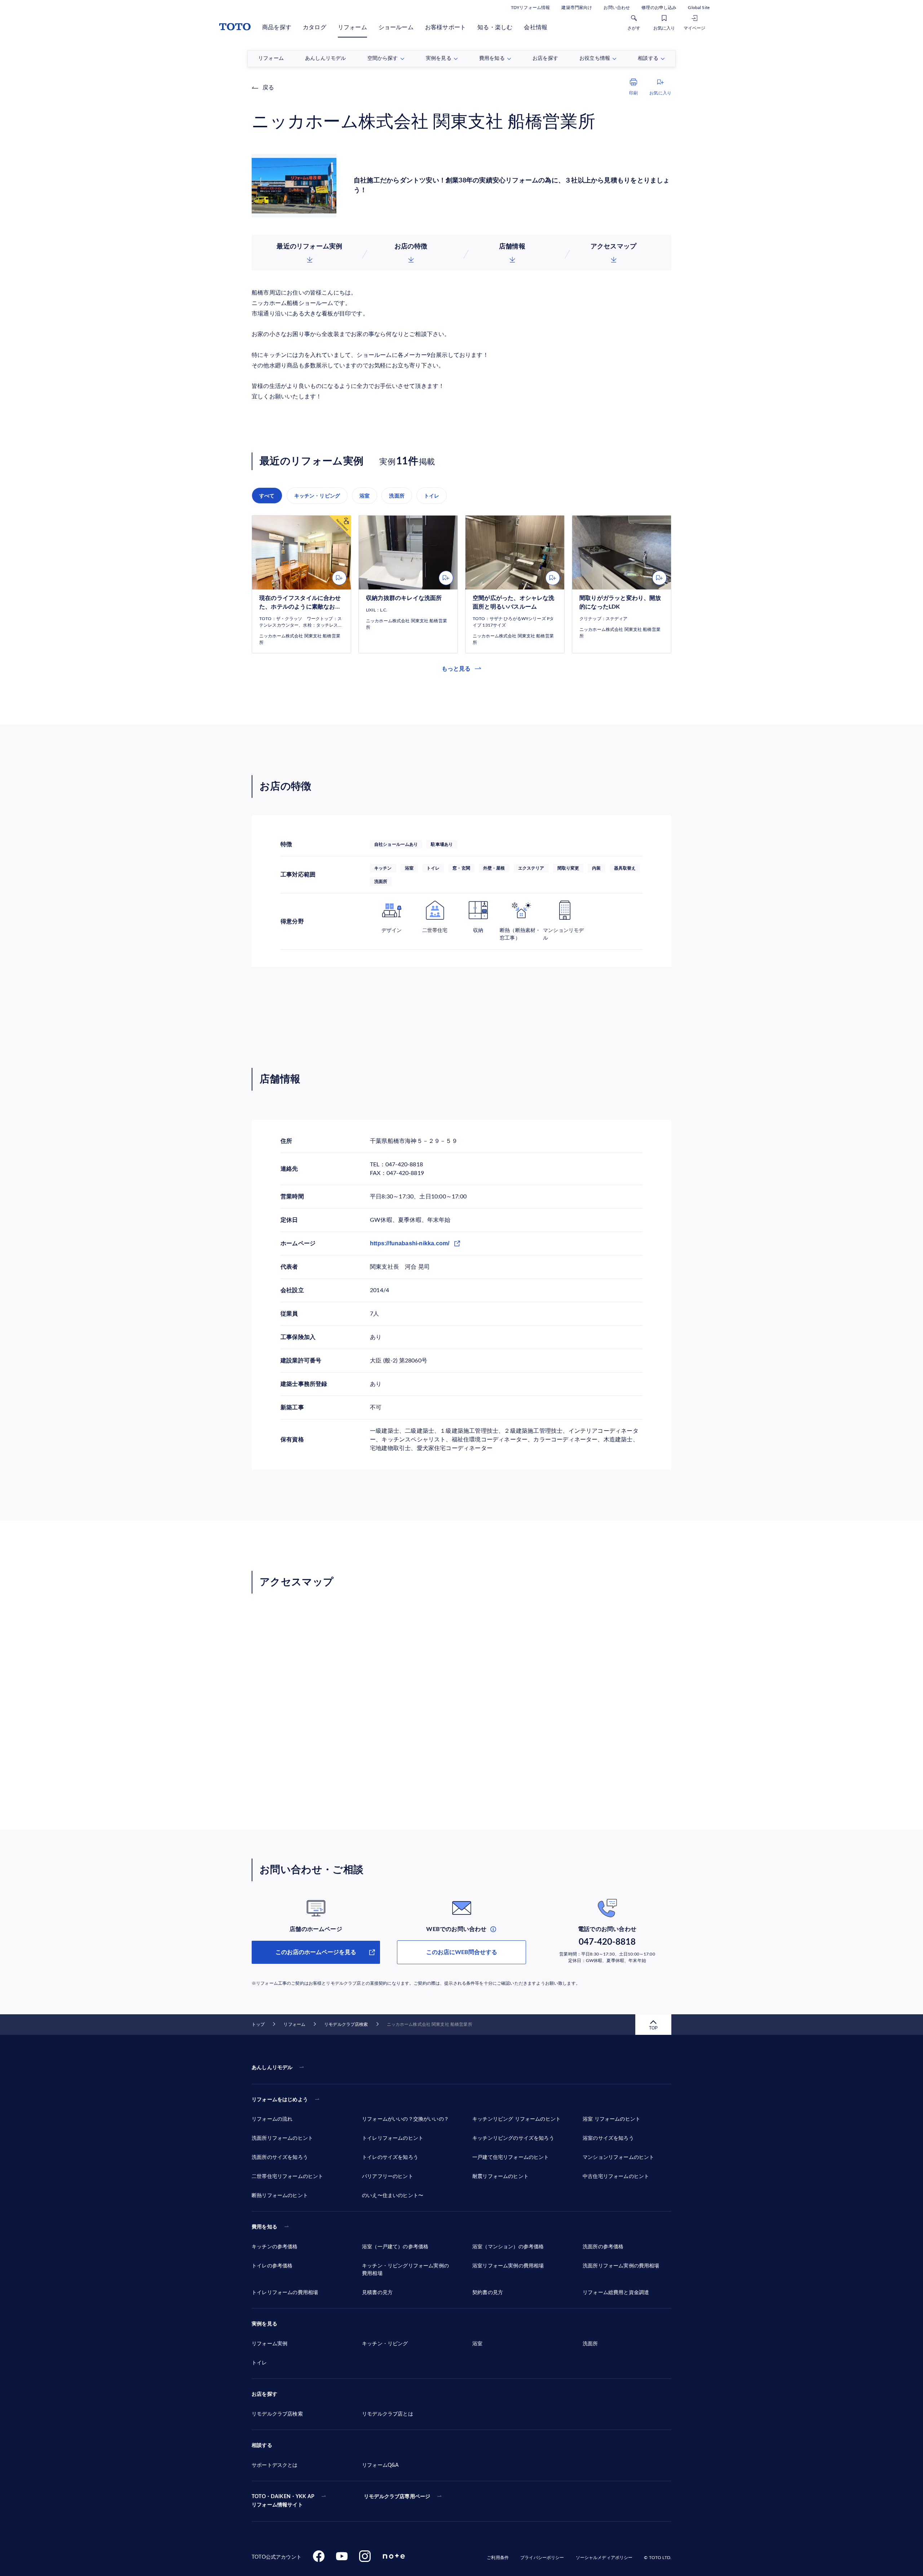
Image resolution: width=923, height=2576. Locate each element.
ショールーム (396, 27)
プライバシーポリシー (542, 2558)
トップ (258, 2024)
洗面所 (397, 496)
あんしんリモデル (272, 2068)
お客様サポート (445, 27)
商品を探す (277, 27)
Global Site (699, 8)
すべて (267, 496)
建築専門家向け (577, 8)
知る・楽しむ (495, 27)
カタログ (315, 27)
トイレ (432, 496)
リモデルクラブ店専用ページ (397, 2497)
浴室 (365, 496)
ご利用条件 (498, 2558)
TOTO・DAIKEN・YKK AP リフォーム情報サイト (283, 2501)
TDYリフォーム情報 (530, 8)
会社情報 (536, 27)
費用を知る (264, 2227)
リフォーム (352, 27)
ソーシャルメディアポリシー (604, 2558)
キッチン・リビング (317, 496)
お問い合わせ (617, 8)
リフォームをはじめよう (280, 2100)
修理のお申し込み (659, 8)
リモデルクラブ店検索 (346, 2024)
